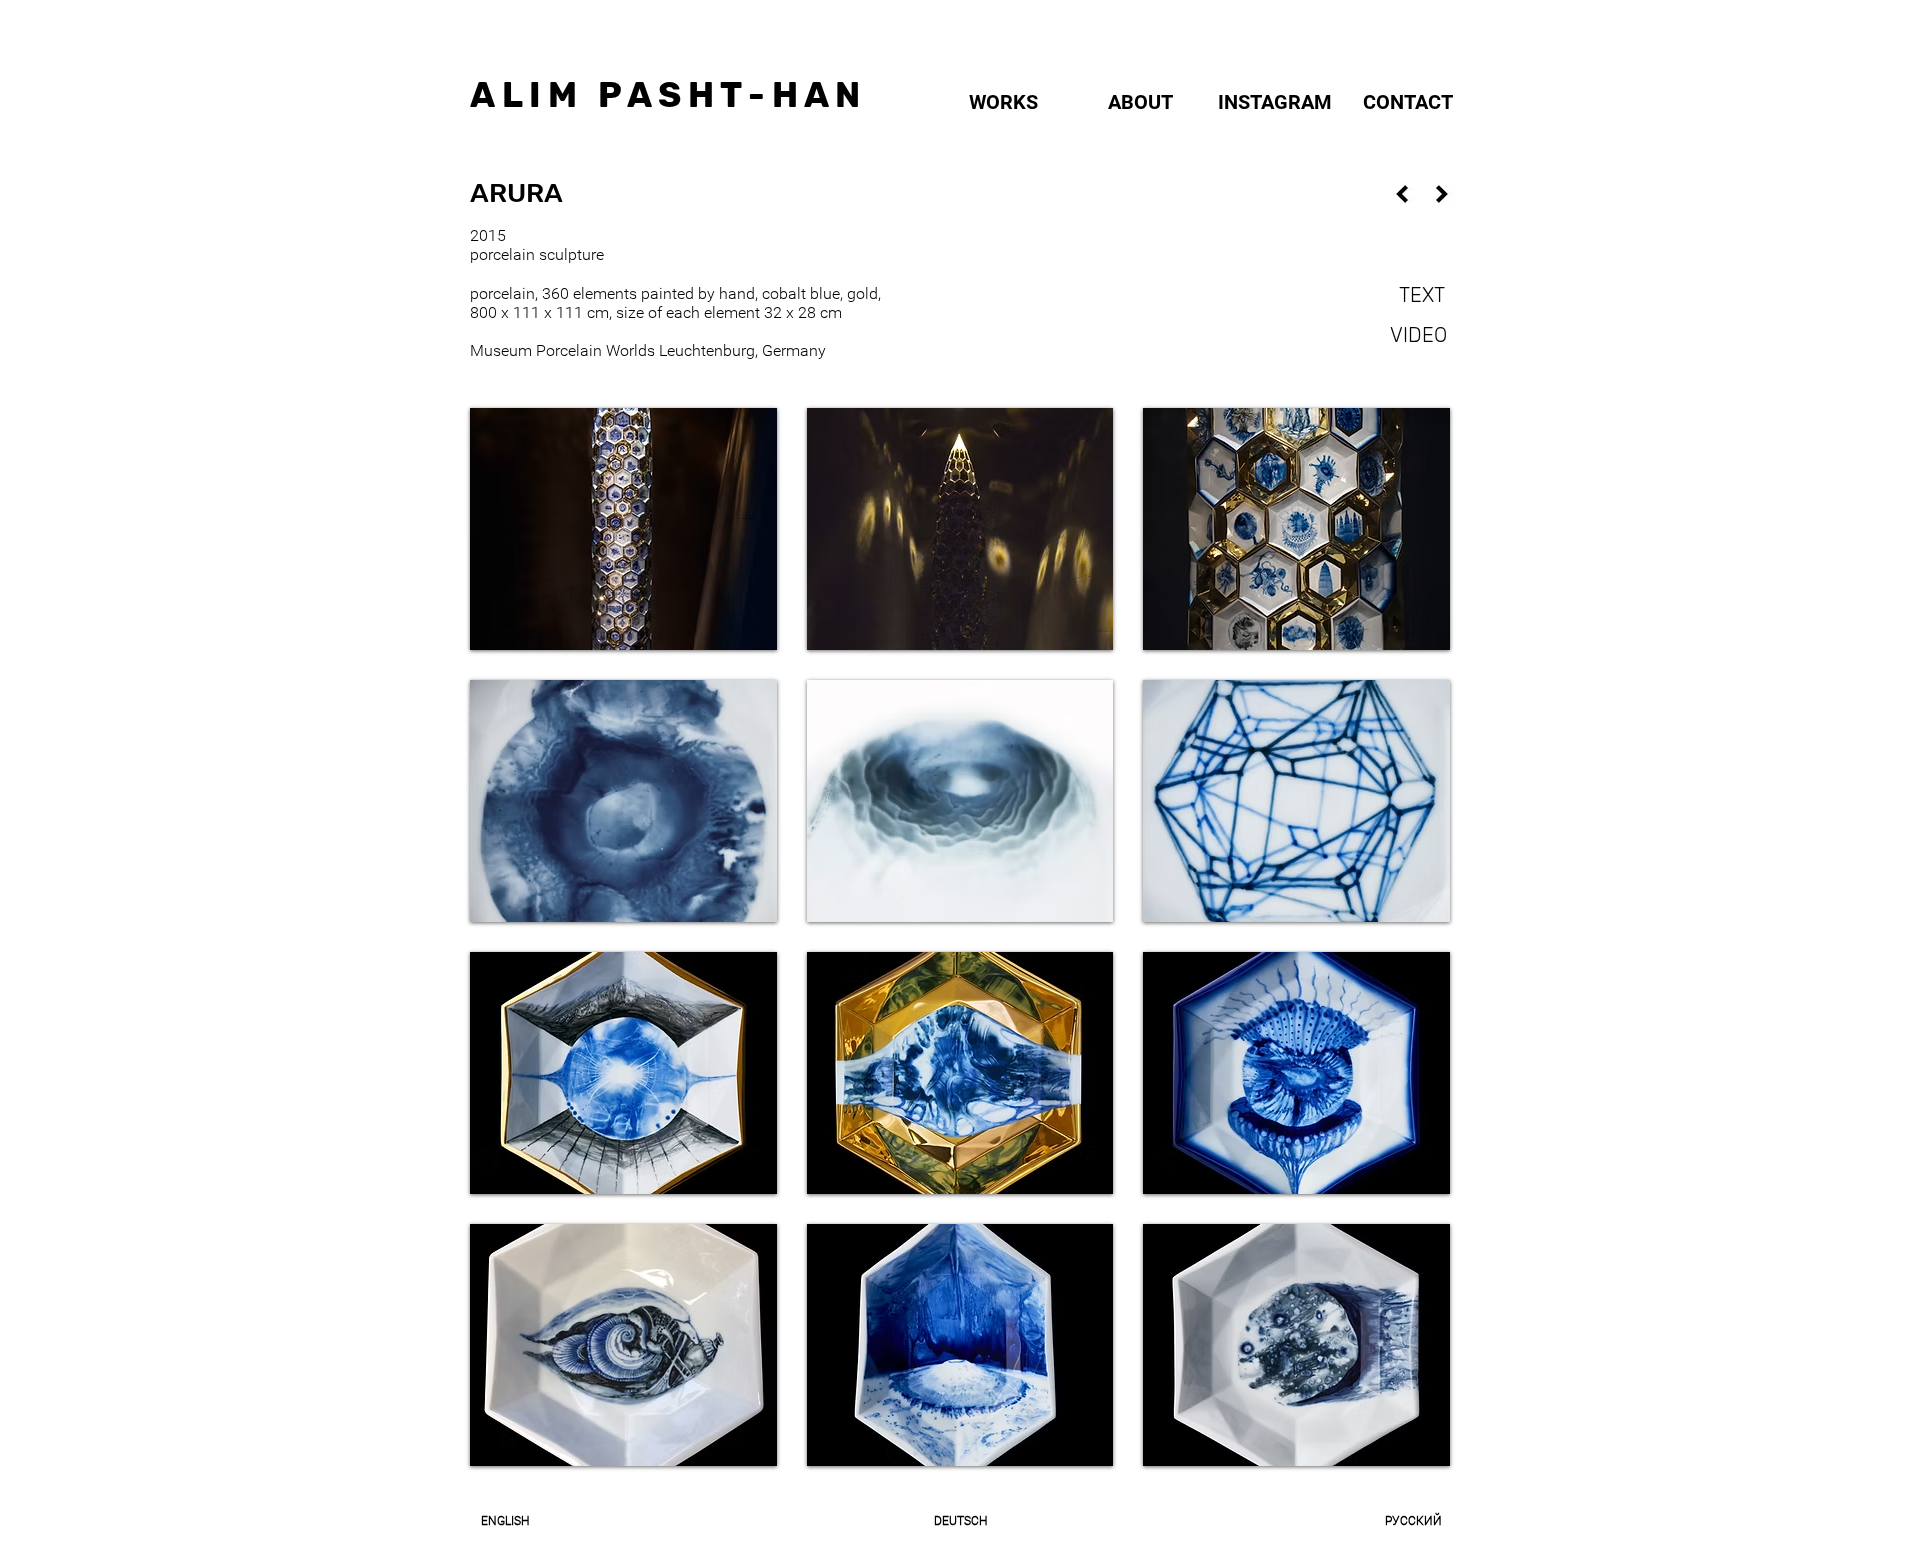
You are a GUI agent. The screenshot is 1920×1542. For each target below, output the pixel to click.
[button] (623, 529)
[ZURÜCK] (1402, 193)
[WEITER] (1442, 193)
